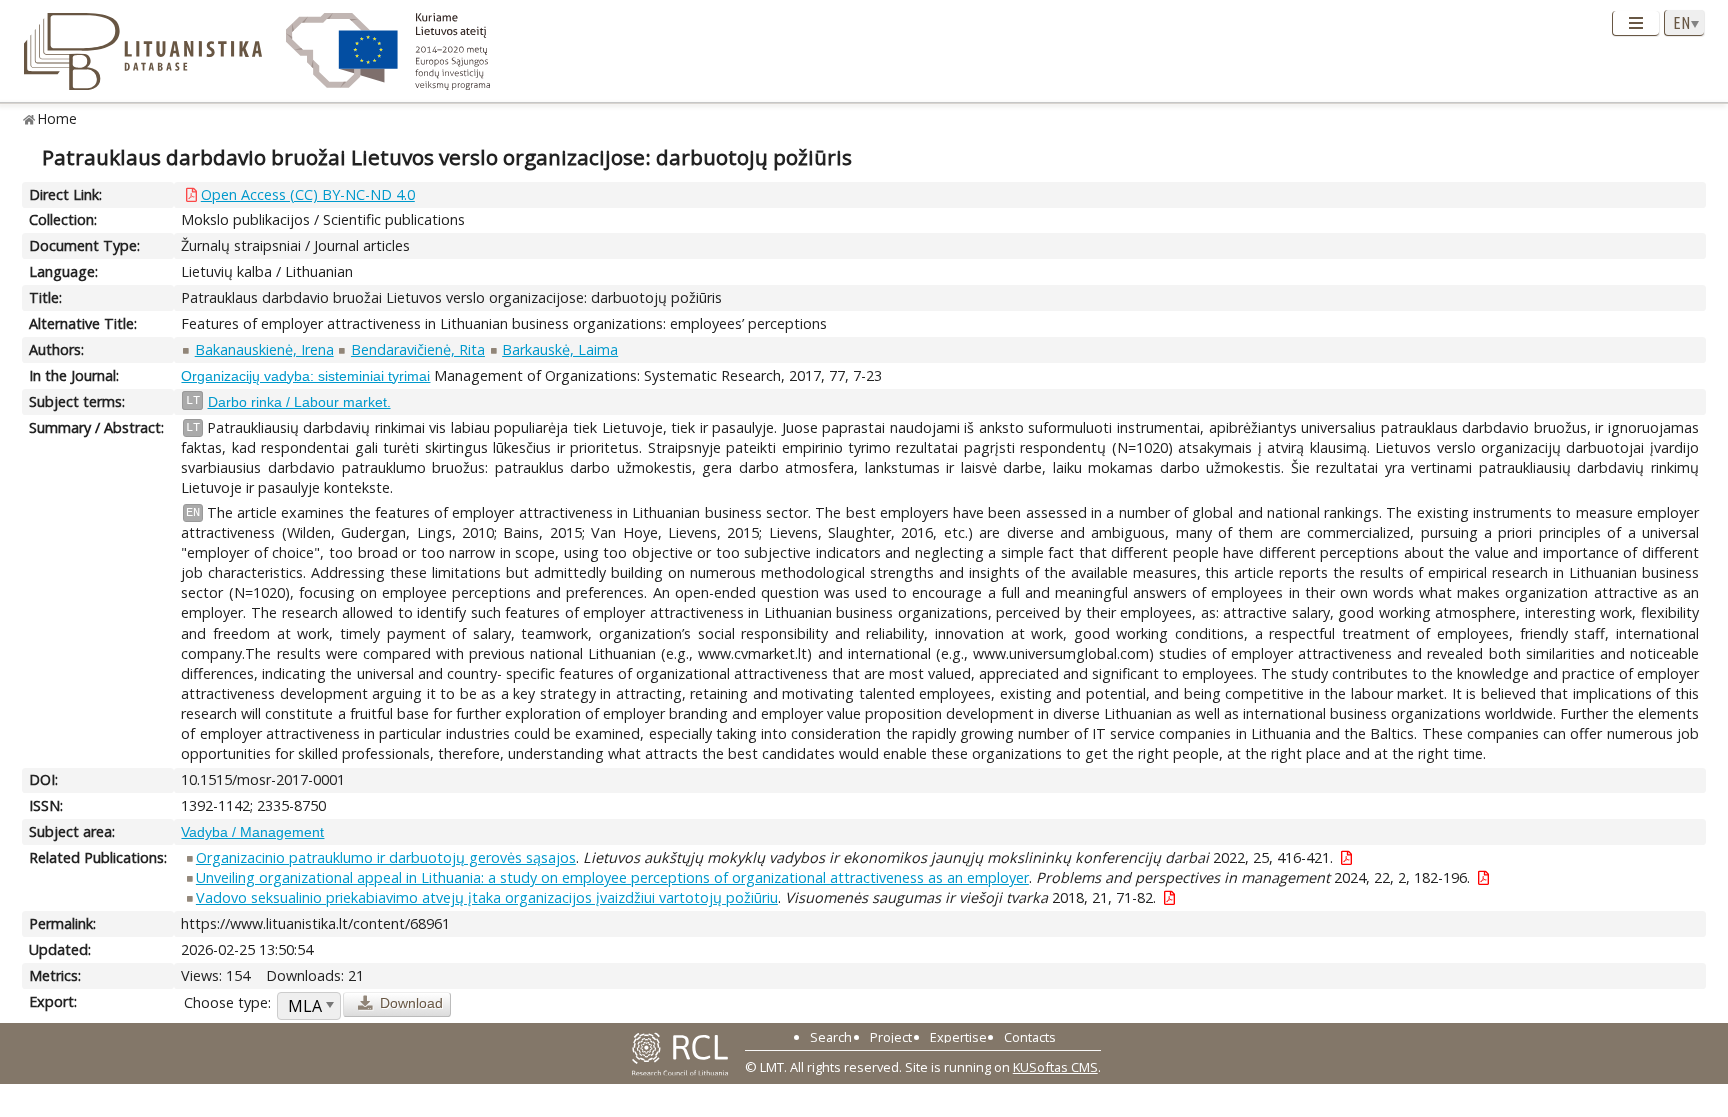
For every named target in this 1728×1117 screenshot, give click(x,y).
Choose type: (227, 1002)
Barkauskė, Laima (560, 349)
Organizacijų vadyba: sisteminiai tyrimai (305, 376)
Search (831, 1037)
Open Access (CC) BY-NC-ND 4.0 (308, 194)
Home (57, 118)
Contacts (1030, 1037)
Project (891, 1037)
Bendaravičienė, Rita (418, 349)
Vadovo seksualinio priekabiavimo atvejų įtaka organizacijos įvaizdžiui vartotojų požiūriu (487, 897)
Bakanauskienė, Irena (264, 349)
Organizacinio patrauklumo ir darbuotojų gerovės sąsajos (386, 857)
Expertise (958, 1037)
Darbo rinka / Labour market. (299, 402)
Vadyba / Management (252, 832)
